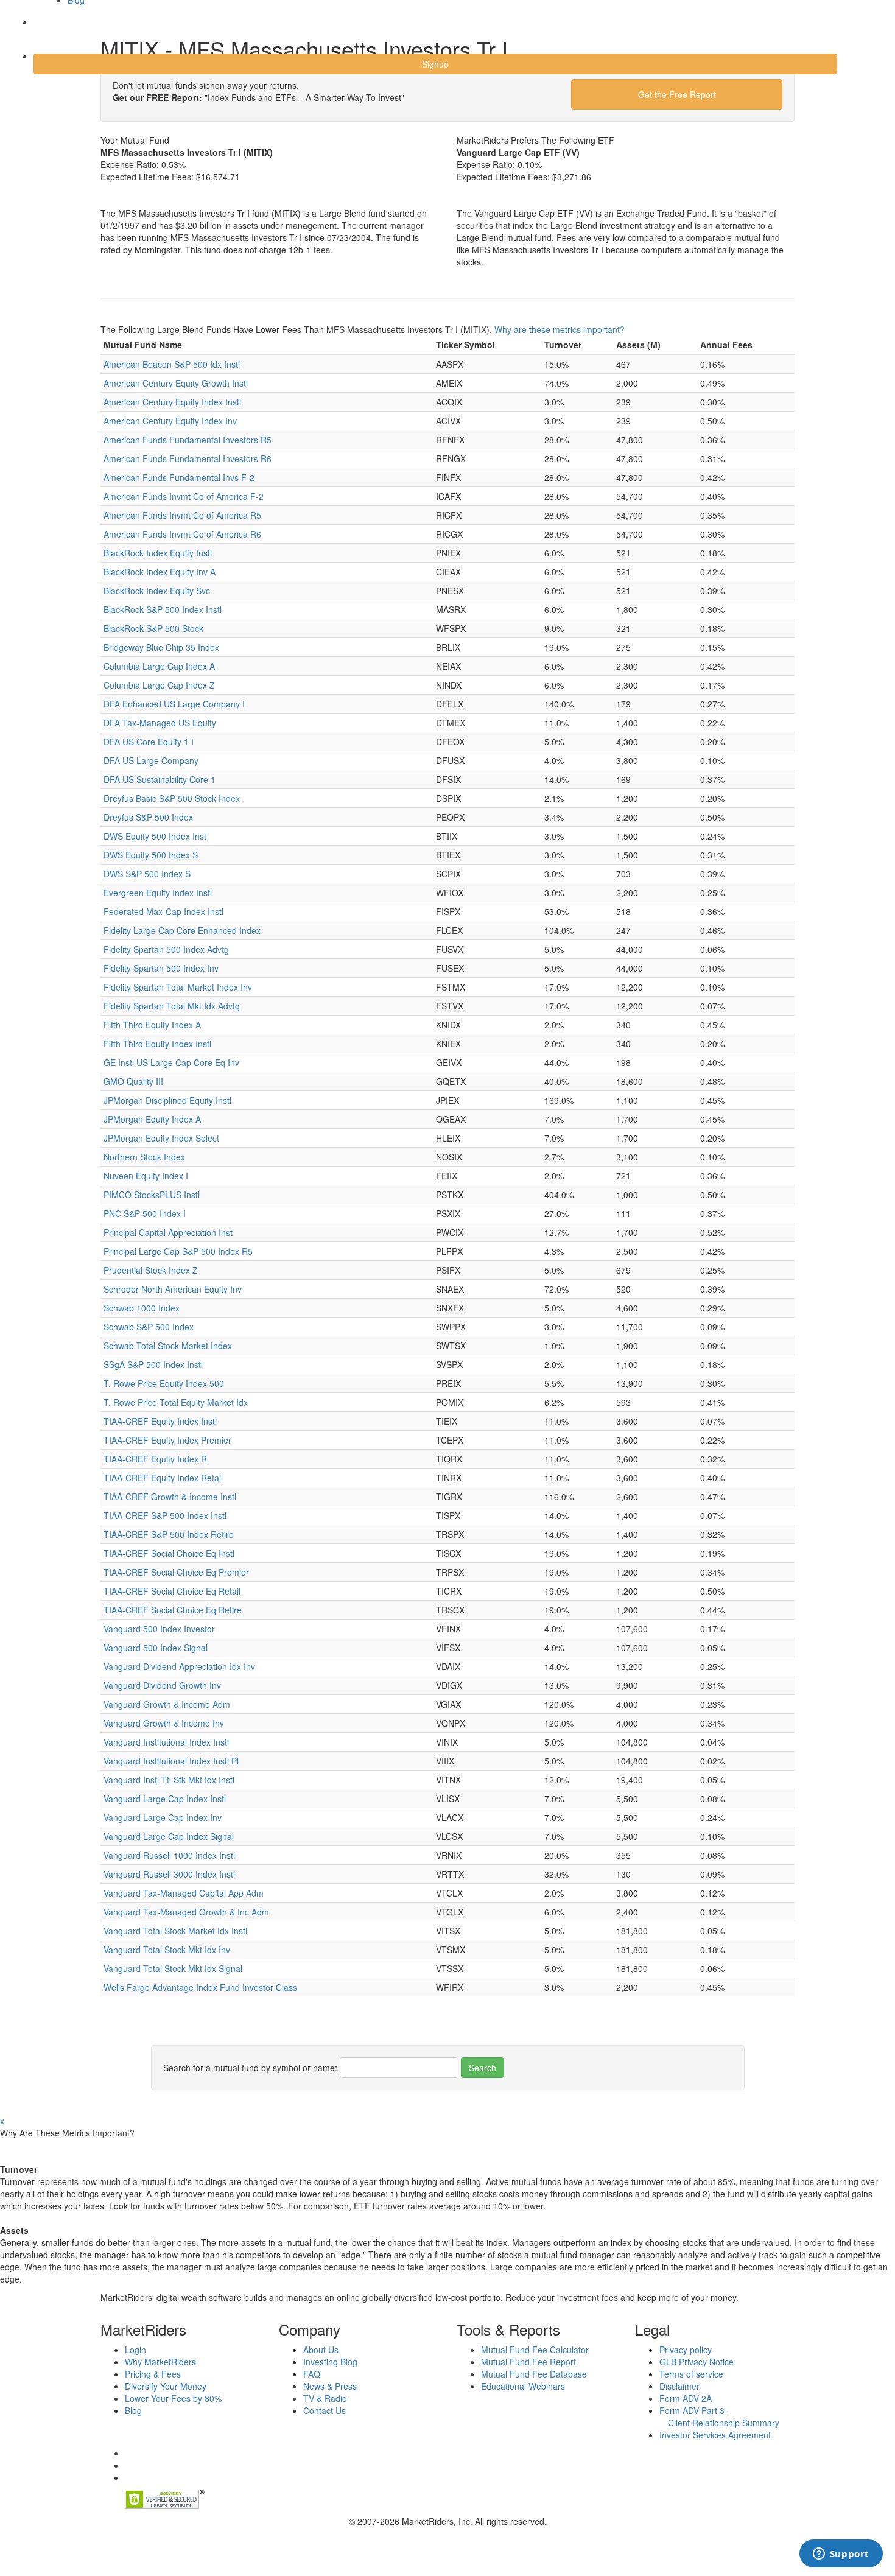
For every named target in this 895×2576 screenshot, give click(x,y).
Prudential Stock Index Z (151, 1270)
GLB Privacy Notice (697, 2362)
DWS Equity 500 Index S (151, 855)
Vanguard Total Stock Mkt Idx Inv (167, 1950)
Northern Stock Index (144, 1157)
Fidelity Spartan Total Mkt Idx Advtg (172, 1006)
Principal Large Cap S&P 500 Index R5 (178, 1251)
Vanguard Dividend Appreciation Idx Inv (179, 1666)
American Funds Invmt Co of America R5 (182, 515)
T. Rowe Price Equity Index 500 (164, 1383)
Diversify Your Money (166, 2386)
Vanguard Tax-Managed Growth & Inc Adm (186, 1912)
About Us (321, 2350)
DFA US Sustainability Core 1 (160, 779)
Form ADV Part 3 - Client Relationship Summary (719, 2416)
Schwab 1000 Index (142, 1308)
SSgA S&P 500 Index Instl (153, 1364)
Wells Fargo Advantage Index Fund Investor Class (200, 1987)
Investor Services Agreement (715, 2435)
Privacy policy (686, 2350)
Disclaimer (679, 2386)
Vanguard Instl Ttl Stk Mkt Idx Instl (169, 1780)
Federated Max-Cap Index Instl (163, 911)
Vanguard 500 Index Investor (159, 1629)
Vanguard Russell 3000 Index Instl (169, 1874)
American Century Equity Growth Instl (176, 383)
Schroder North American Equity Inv (173, 1289)
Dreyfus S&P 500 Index (148, 817)
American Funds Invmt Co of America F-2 (184, 496)
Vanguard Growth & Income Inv (164, 1723)
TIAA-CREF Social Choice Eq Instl (169, 1553)
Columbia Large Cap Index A (159, 666)
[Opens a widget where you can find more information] (841, 2555)
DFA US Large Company (151, 760)
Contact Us (325, 2410)
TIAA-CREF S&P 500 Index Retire (169, 1534)
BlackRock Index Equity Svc (157, 591)
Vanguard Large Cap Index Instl (165, 1799)
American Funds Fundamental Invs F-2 (179, 477)
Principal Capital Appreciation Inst (168, 1232)
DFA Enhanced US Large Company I (174, 704)
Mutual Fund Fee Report (528, 2362)
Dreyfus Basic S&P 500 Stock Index (172, 798)
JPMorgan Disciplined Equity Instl (167, 1100)
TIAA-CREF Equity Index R (155, 1459)
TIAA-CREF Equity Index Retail (163, 1478)
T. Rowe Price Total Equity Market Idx (176, 1402)
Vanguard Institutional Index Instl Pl (171, 1761)
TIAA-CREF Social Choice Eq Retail (172, 1591)
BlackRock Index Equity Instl (158, 553)
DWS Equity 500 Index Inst (155, 836)
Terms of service (691, 2374)
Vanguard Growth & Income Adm (167, 1704)
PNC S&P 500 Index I (145, 1213)
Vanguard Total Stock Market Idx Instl (175, 1931)
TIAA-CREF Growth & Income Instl (170, 1497)
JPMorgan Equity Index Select (161, 1138)
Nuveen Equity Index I (146, 1176)
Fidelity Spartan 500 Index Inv (161, 968)
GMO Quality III (133, 1081)
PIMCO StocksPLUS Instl (152, 1195)
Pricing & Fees (153, 2374)
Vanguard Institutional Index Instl (166, 1742)
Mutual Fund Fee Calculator (535, 2350)
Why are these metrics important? (560, 329)
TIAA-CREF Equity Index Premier (167, 1440)
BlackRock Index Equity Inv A (160, 572)
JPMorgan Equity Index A (152, 1119)
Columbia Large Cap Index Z (159, 685)
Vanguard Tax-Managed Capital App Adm (184, 1893)
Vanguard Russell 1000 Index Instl (169, 1855)
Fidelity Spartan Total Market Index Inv (178, 987)
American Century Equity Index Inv (170, 421)
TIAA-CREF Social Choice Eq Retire (173, 1610)
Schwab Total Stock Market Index (168, 1346)
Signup (435, 64)
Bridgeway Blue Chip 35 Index (161, 647)
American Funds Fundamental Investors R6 (188, 458)
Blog (133, 2410)
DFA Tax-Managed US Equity (160, 723)
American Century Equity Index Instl (172, 402)
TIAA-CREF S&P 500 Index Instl (165, 1515)
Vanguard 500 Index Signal (156, 1648)
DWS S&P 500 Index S (147, 874)
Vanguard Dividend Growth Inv (162, 1685)
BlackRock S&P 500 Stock (153, 628)
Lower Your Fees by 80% (173, 2398)
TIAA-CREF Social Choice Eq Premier (176, 1572)
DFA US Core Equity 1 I (149, 742)
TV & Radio (325, 2398)
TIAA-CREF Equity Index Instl (160, 1421)
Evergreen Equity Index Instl (158, 893)
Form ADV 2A (686, 2398)
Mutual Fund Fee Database (534, 2374)
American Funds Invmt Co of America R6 (182, 534)
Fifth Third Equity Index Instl (157, 1044)
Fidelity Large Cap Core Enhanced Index (182, 930)
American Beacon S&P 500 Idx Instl (172, 364)
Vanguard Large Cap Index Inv (163, 1817)
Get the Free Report (677, 94)
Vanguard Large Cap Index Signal (169, 1836)
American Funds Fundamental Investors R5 (188, 440)
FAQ (312, 2374)
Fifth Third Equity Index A (152, 1025)
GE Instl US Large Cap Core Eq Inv (171, 1062)
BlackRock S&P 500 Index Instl (163, 609)
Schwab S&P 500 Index (149, 1327)
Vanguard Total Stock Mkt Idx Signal (173, 1968)
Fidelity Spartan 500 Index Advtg (166, 949)
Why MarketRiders (160, 2362)
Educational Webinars (523, 2386)
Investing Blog (330, 2362)
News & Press (330, 2386)
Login (54, 30)
